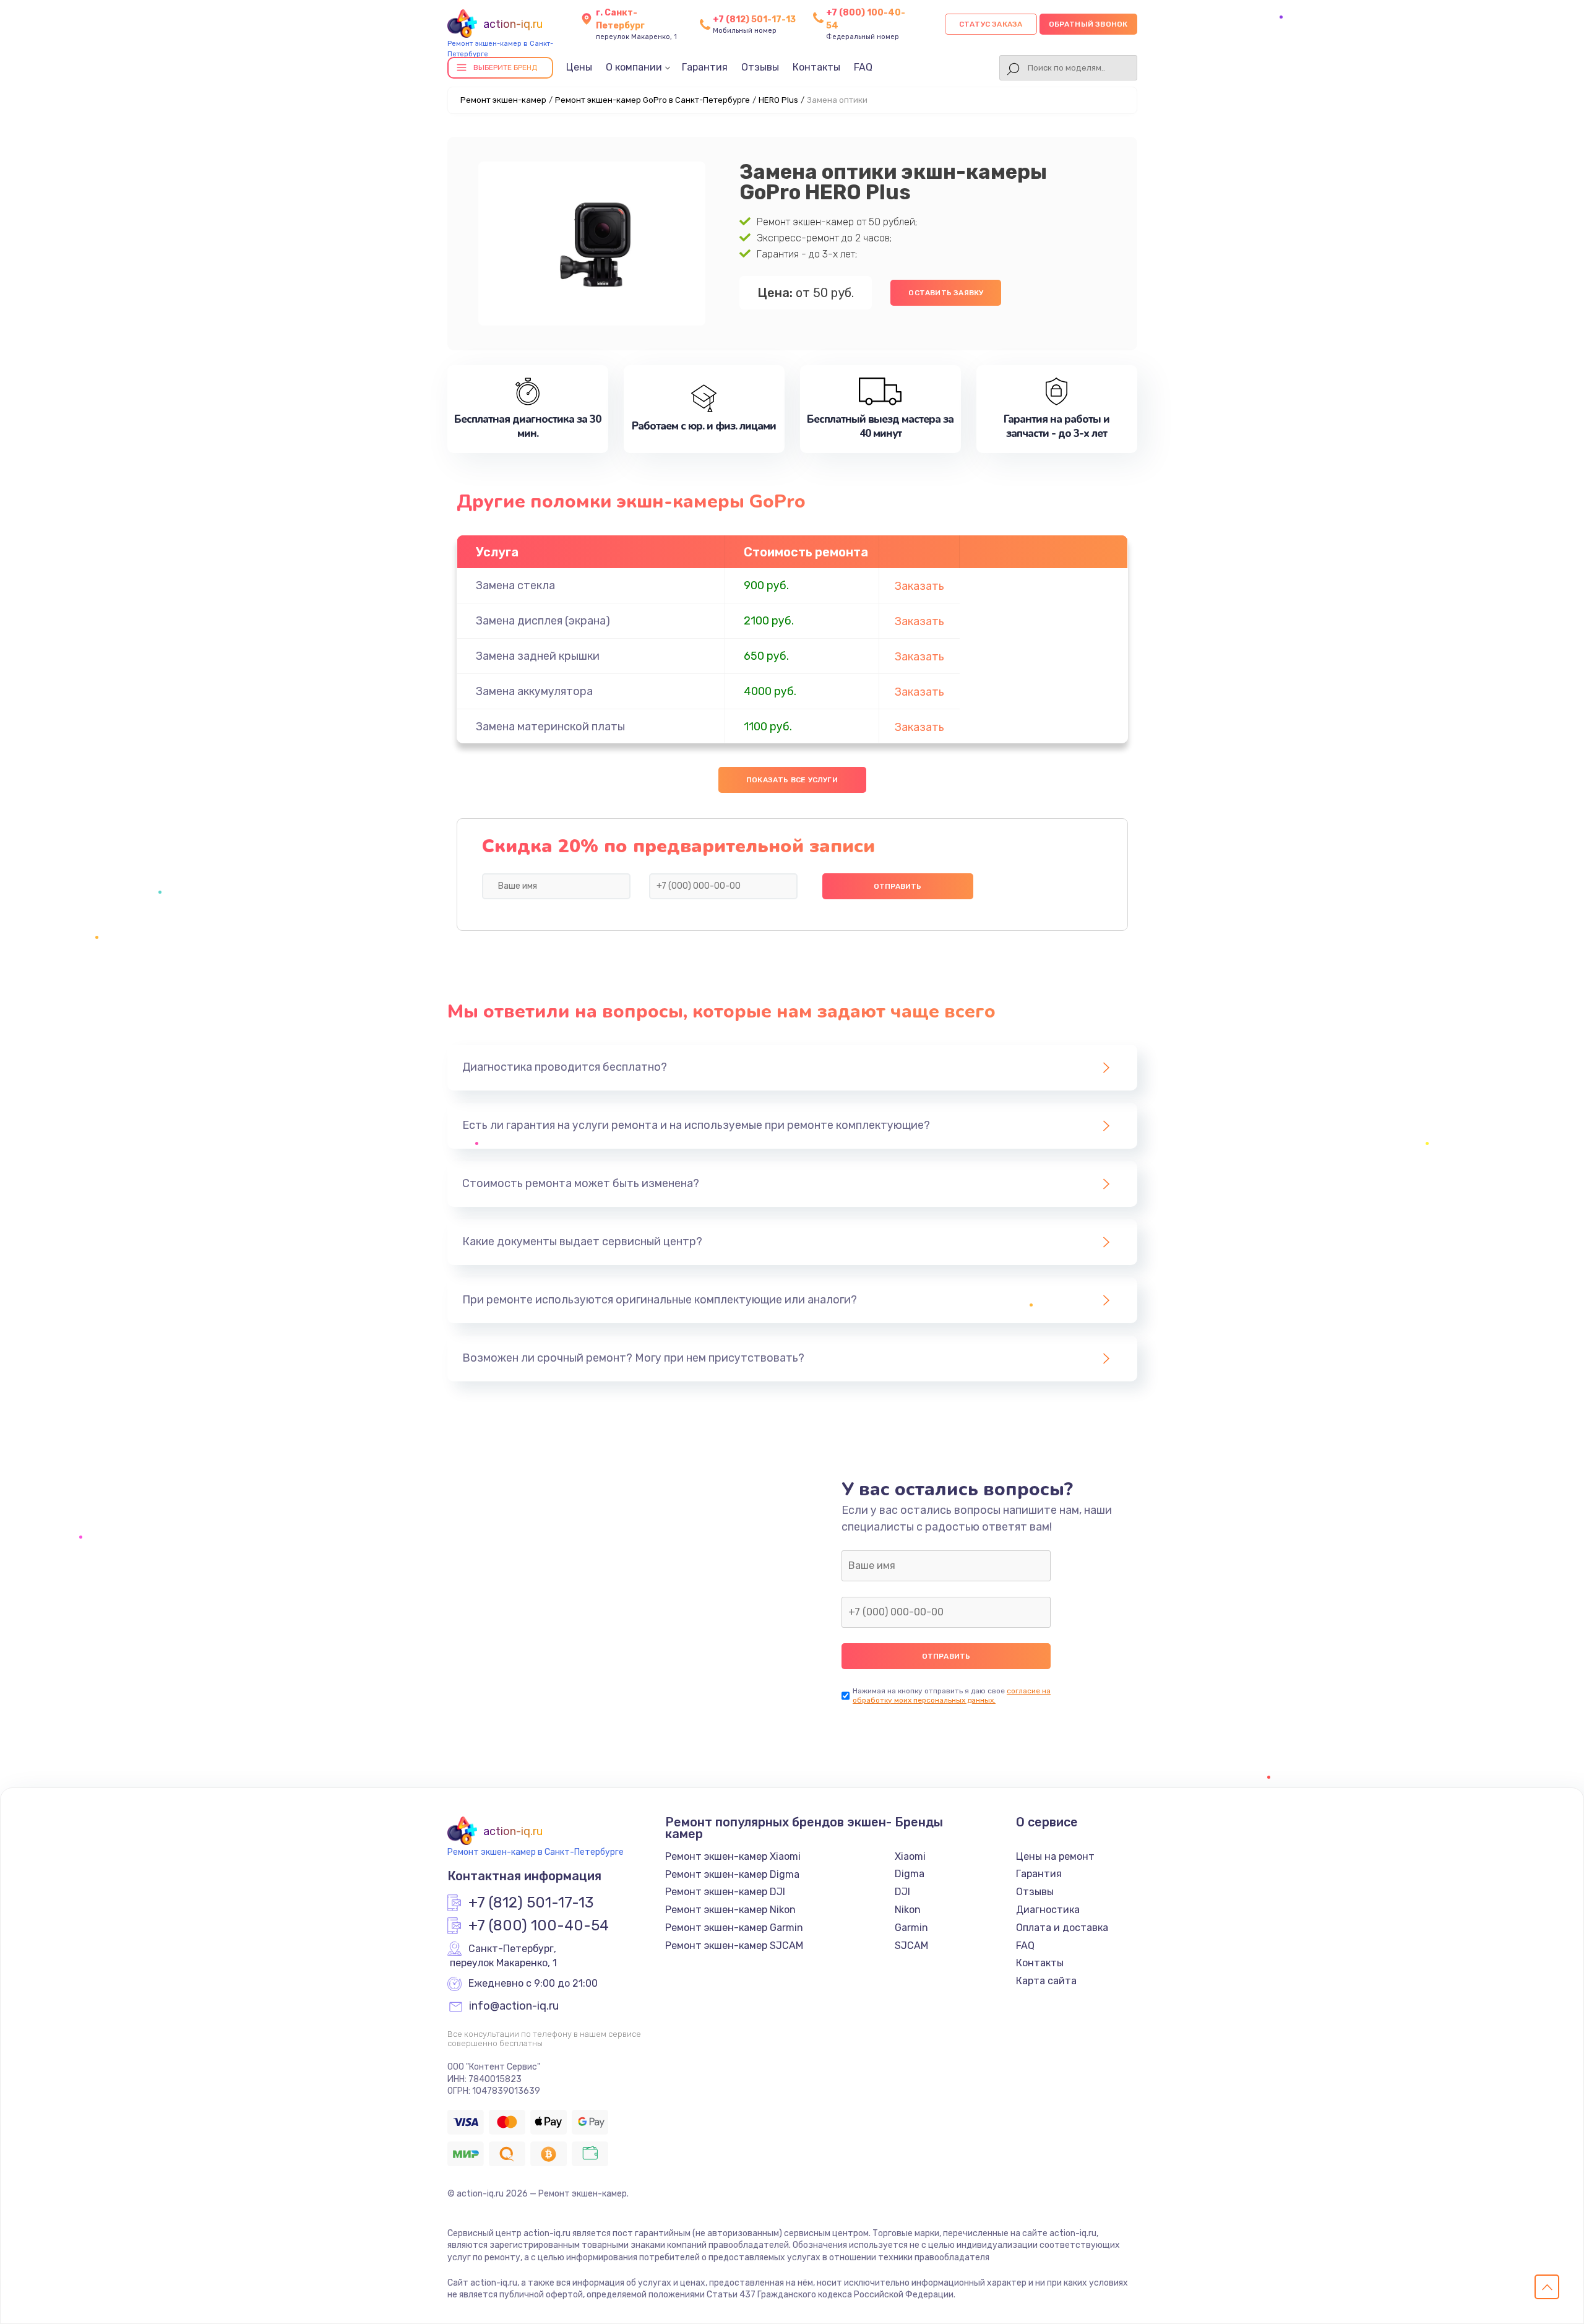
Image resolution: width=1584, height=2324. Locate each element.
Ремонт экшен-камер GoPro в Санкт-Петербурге (652, 100)
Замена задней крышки (538, 656)
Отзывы (760, 67)
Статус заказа (991, 24)
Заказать (919, 586)
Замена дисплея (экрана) (543, 621)
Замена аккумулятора (534, 691)
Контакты (816, 67)
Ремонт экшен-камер (503, 100)
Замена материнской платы (550, 727)
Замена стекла (515, 585)
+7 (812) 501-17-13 (754, 19)
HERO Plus (778, 100)
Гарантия (705, 67)
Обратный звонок (1088, 24)
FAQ (863, 67)
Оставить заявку (946, 293)
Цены (579, 67)
